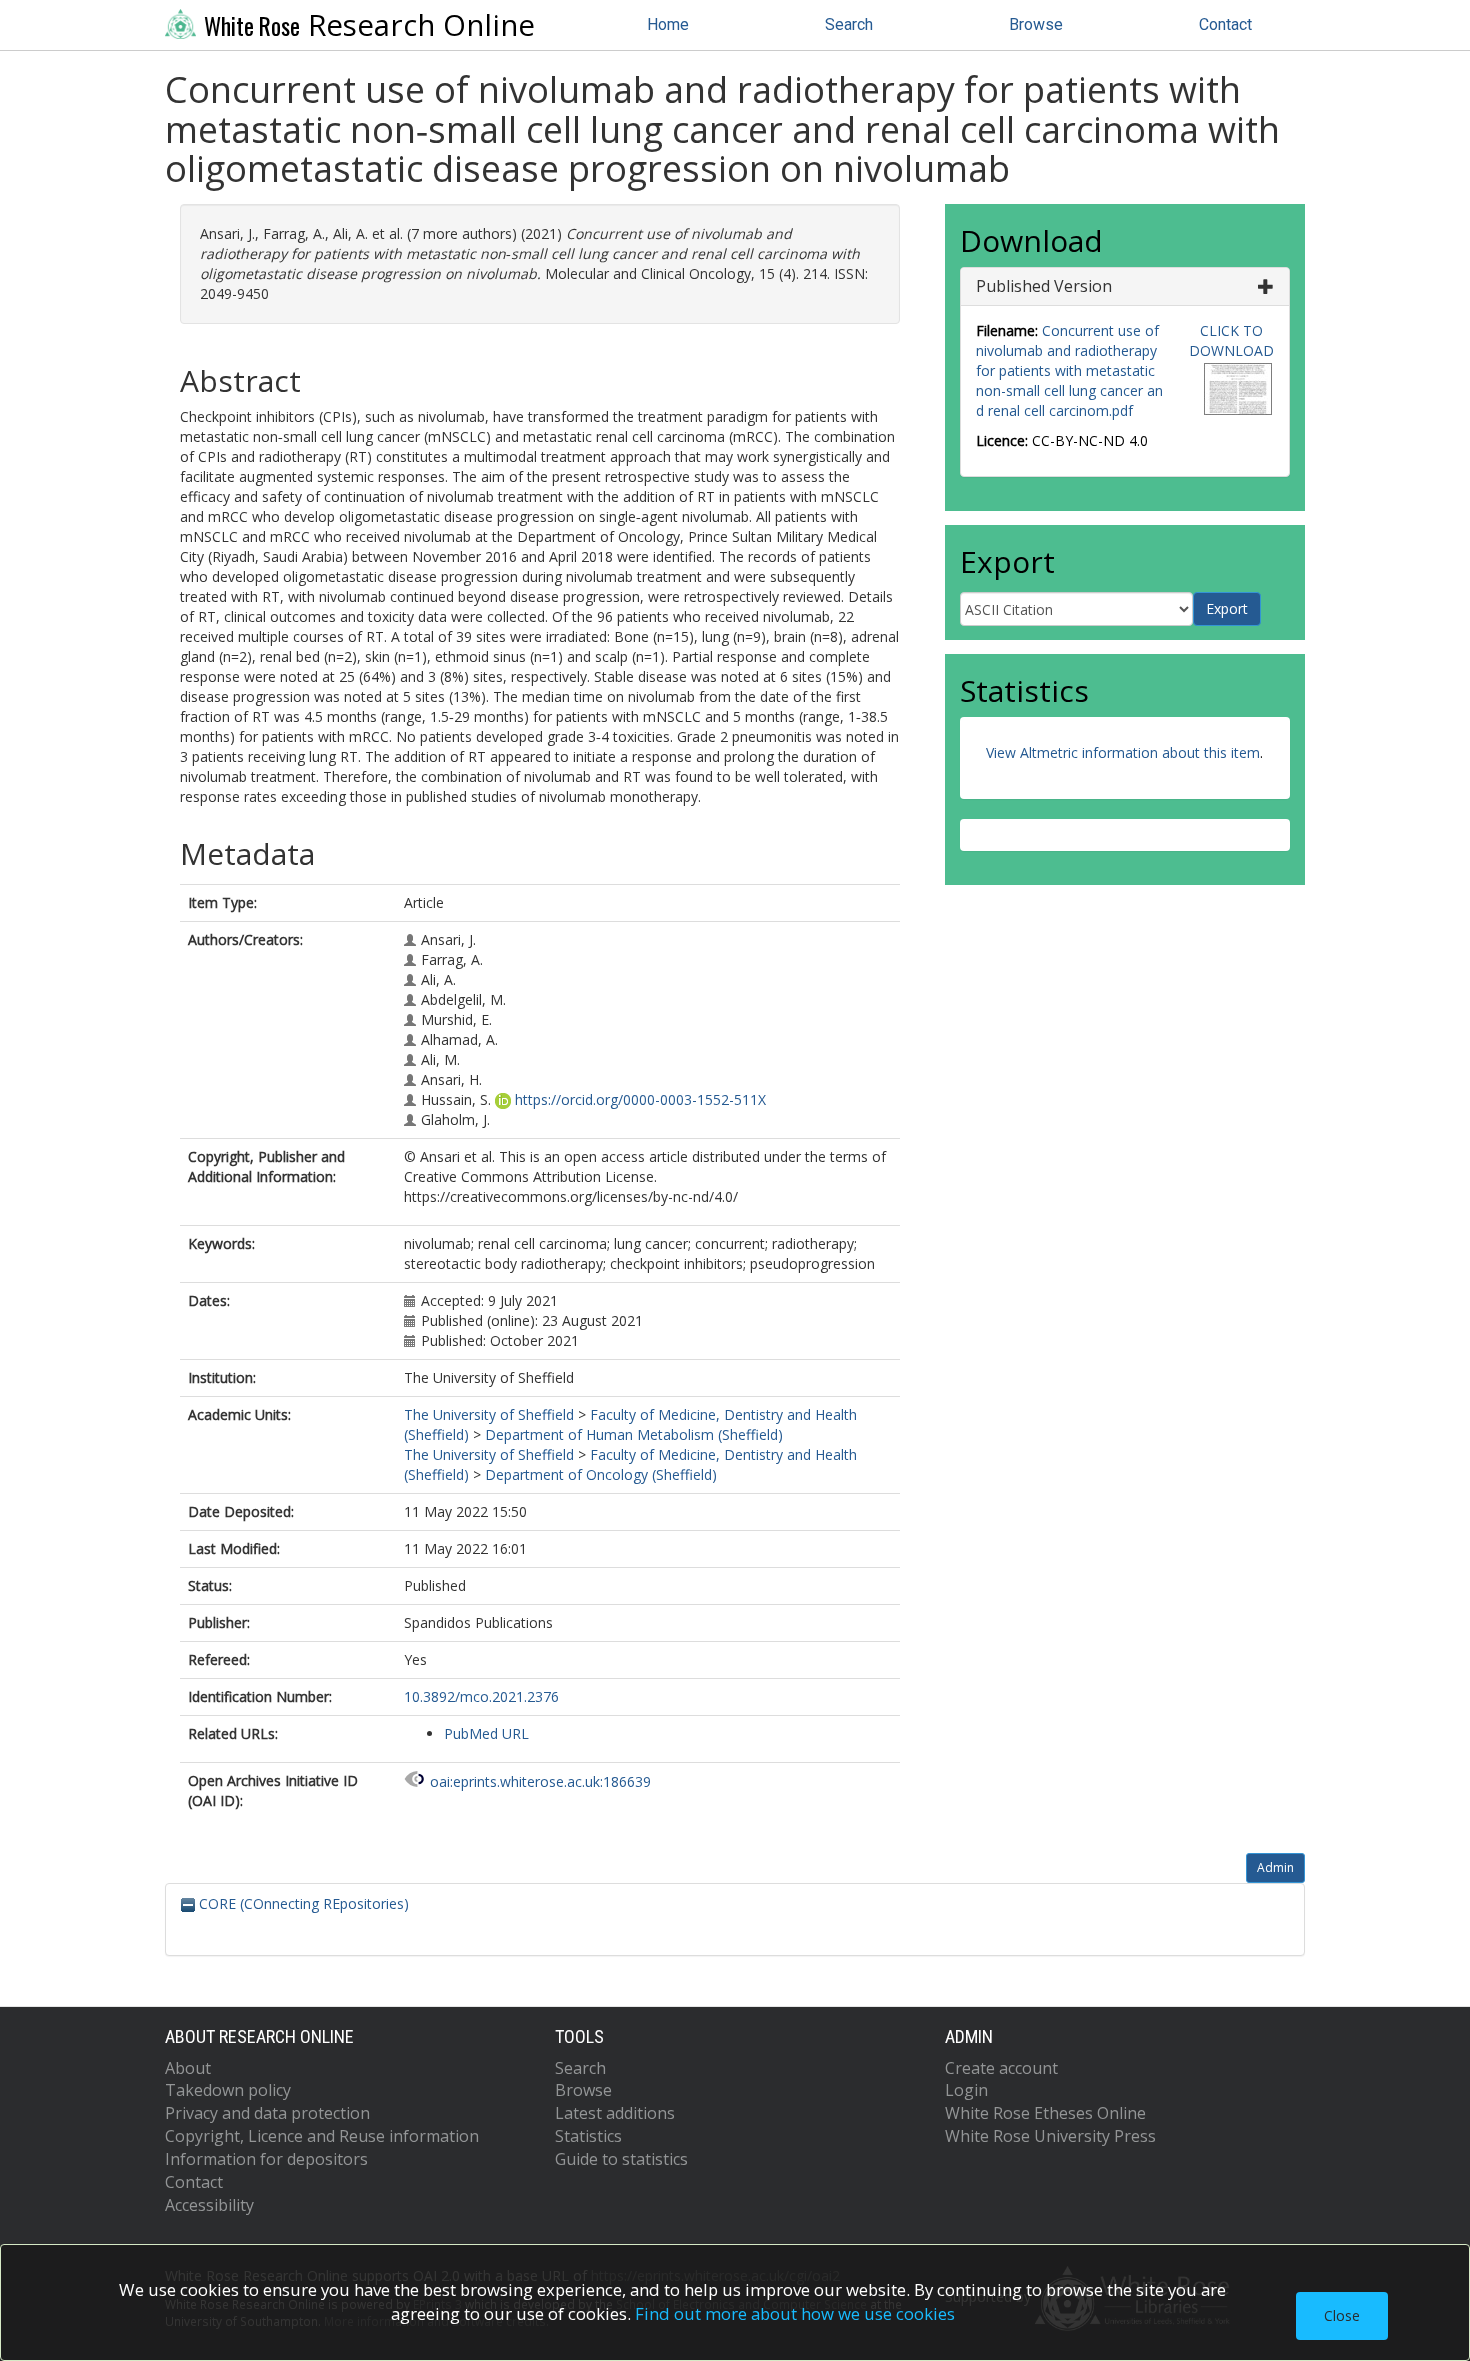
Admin (1275, 1867)
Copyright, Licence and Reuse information (322, 2136)
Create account (1001, 2068)
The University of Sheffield (489, 1414)
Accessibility (209, 2205)
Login (966, 2090)
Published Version (1044, 286)
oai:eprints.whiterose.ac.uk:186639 (540, 1781)
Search (849, 24)
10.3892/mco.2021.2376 (481, 1696)
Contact (1225, 24)
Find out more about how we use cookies (795, 2313)
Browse (1036, 24)
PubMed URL (486, 1733)
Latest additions (615, 2113)
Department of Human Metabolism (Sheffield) (634, 1434)
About (188, 2068)
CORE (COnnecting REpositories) (302, 1903)
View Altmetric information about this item (1123, 752)
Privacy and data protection (267, 2113)
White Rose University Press (1050, 2136)
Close (1342, 2315)
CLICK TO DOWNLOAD (1231, 340)
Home (668, 24)
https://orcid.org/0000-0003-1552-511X (640, 1099)
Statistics (588, 2136)
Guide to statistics (621, 2159)
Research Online (369, 25)
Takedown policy (228, 2090)
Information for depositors (266, 2159)
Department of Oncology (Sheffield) (601, 1474)
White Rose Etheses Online (1045, 2113)
